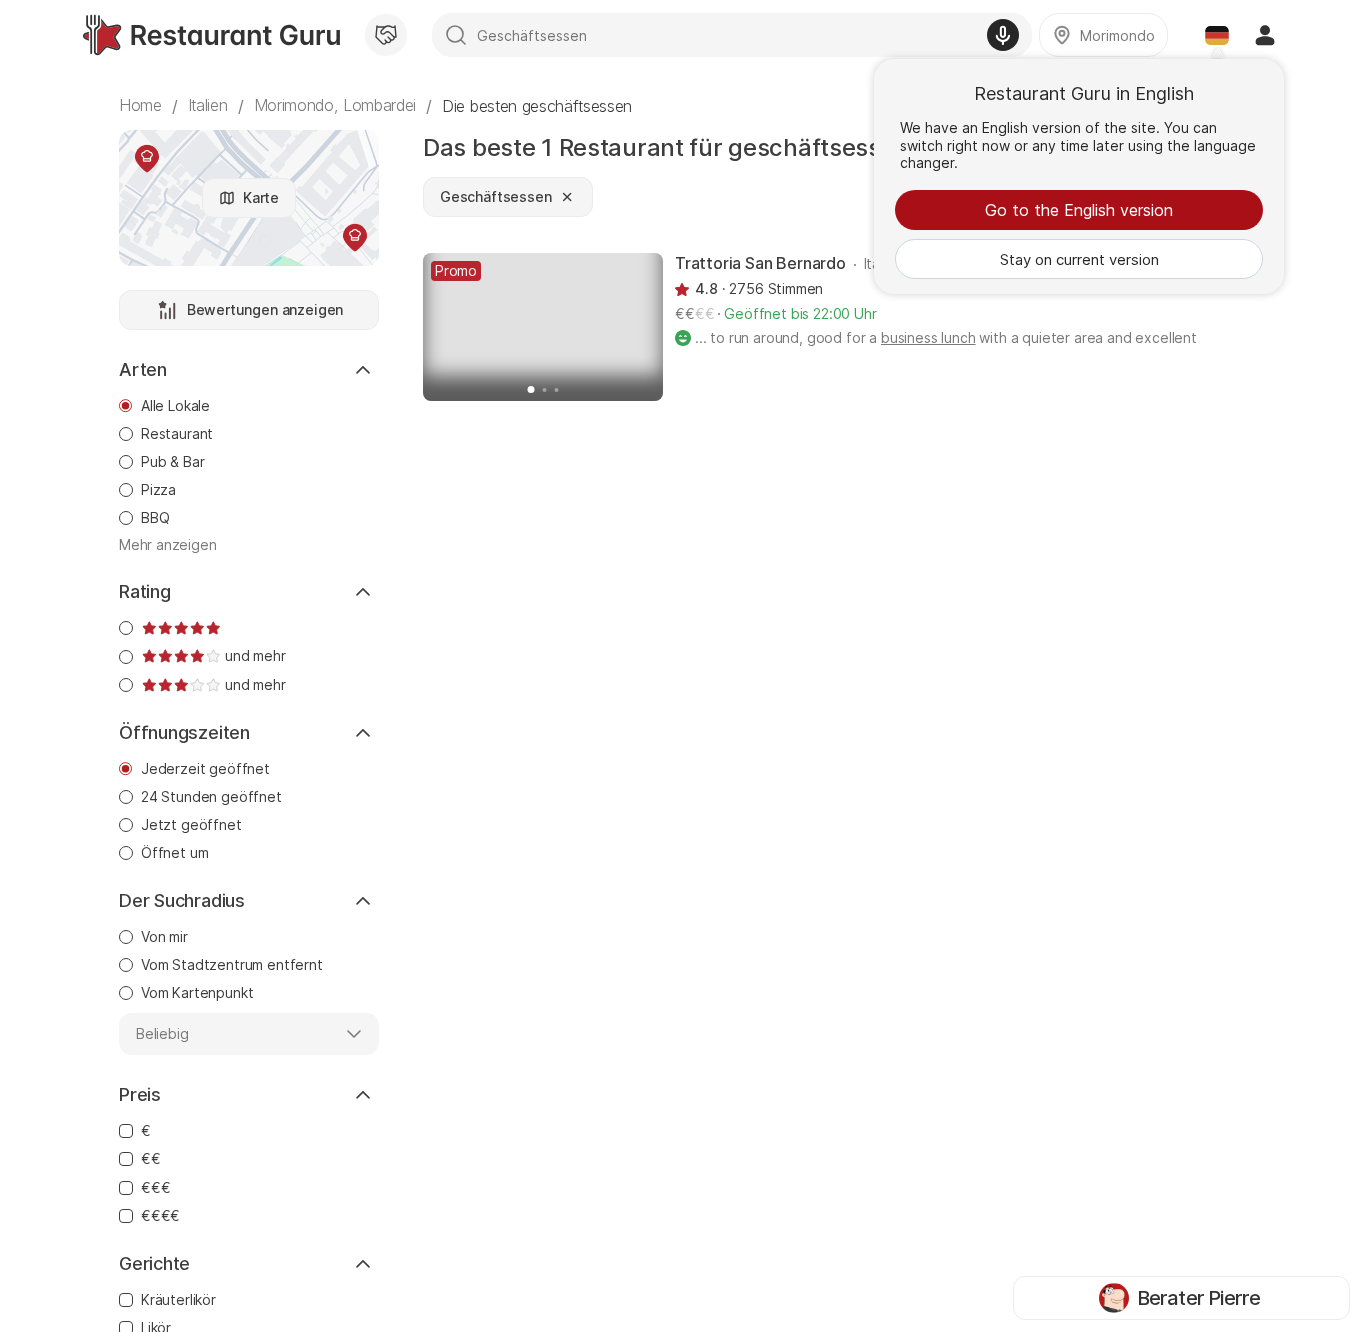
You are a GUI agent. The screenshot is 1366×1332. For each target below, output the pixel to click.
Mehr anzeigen (168, 545)
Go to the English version (1079, 210)
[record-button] (1003, 35)
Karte (261, 197)
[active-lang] (1217, 35)
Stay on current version (1079, 259)
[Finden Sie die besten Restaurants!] (211, 35)
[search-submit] (456, 35)
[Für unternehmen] (386, 35)
